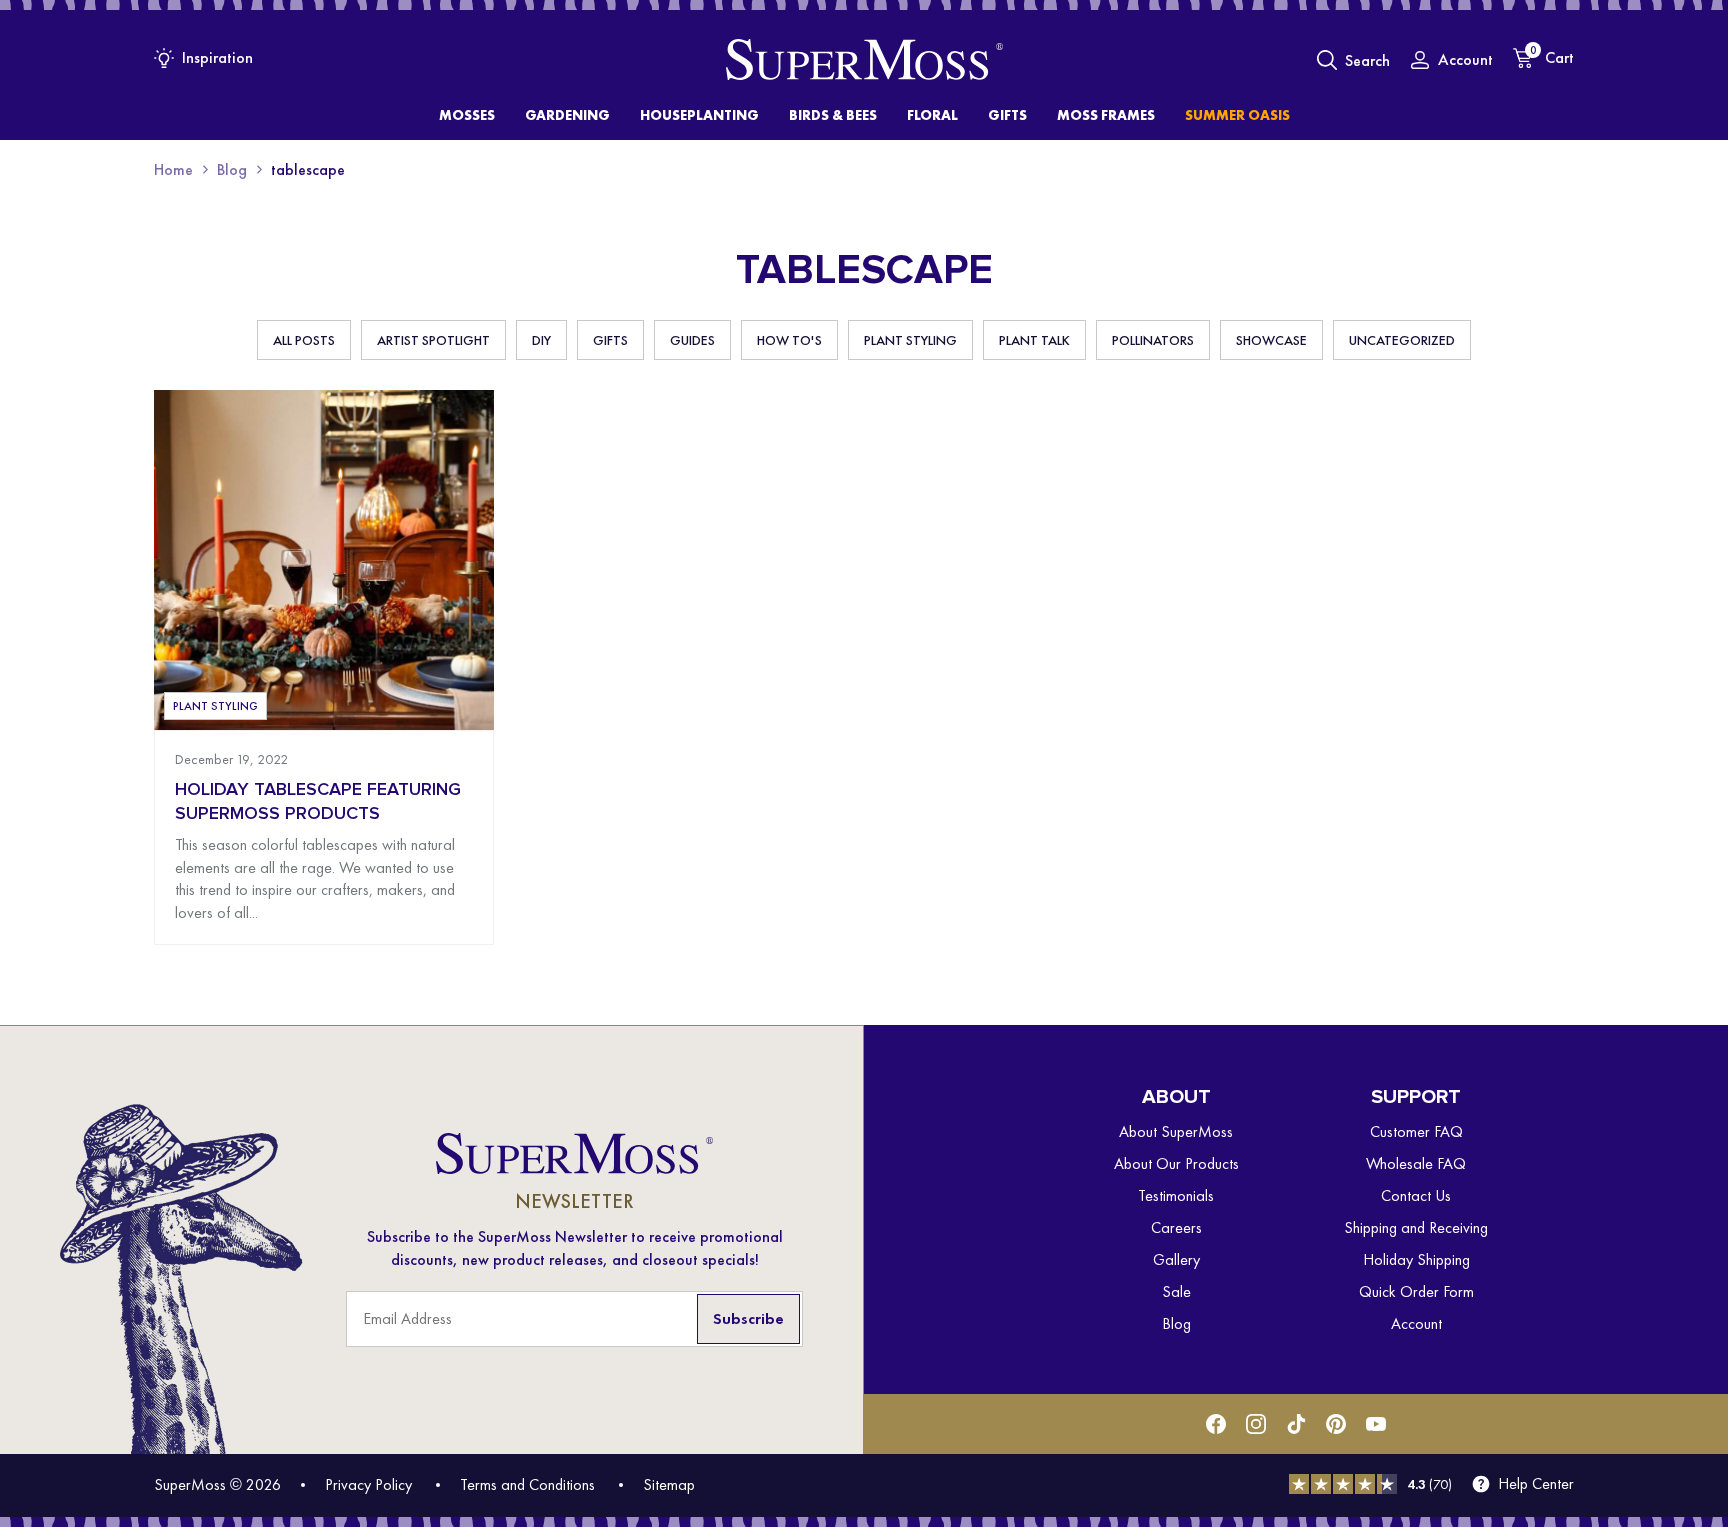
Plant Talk (1034, 340)
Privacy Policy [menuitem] (368, 1484)
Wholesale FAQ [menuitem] (1416, 1163)
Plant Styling (910, 340)
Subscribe (748, 1318)
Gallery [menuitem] (1176, 1259)
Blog (232, 169)
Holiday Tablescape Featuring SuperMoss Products (318, 801)
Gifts (610, 340)
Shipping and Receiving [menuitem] (1416, 1227)
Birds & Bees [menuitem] (833, 115)
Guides (692, 340)
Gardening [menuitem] (567, 115)
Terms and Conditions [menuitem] (527, 1484)
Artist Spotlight (433, 340)
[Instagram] (1256, 1424)
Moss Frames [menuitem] (1106, 115)
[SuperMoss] (864, 60)
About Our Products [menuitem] (1176, 1163)
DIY (541, 340)
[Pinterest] (1336, 1424)
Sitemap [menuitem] (669, 1484)
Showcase (1271, 340)
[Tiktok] (1296, 1424)
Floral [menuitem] (932, 115)
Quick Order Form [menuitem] (1416, 1291)
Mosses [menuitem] (467, 115)
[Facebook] (1216, 1424)
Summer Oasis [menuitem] (1237, 115)
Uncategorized (1402, 340)
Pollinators (1153, 340)
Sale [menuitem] (1176, 1291)
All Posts (304, 340)
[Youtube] (1376, 1424)
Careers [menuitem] (1176, 1227)
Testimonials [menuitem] (1176, 1195)
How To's (789, 340)
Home (173, 169)
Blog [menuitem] (1176, 1323)
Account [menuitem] (1416, 1323)
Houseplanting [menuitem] (699, 115)
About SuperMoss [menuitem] (1176, 1131)
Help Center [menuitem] (1536, 1484)
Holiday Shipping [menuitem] (1416, 1259)
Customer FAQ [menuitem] (1416, 1131)
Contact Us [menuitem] (1416, 1195)
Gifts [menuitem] (1007, 115)
